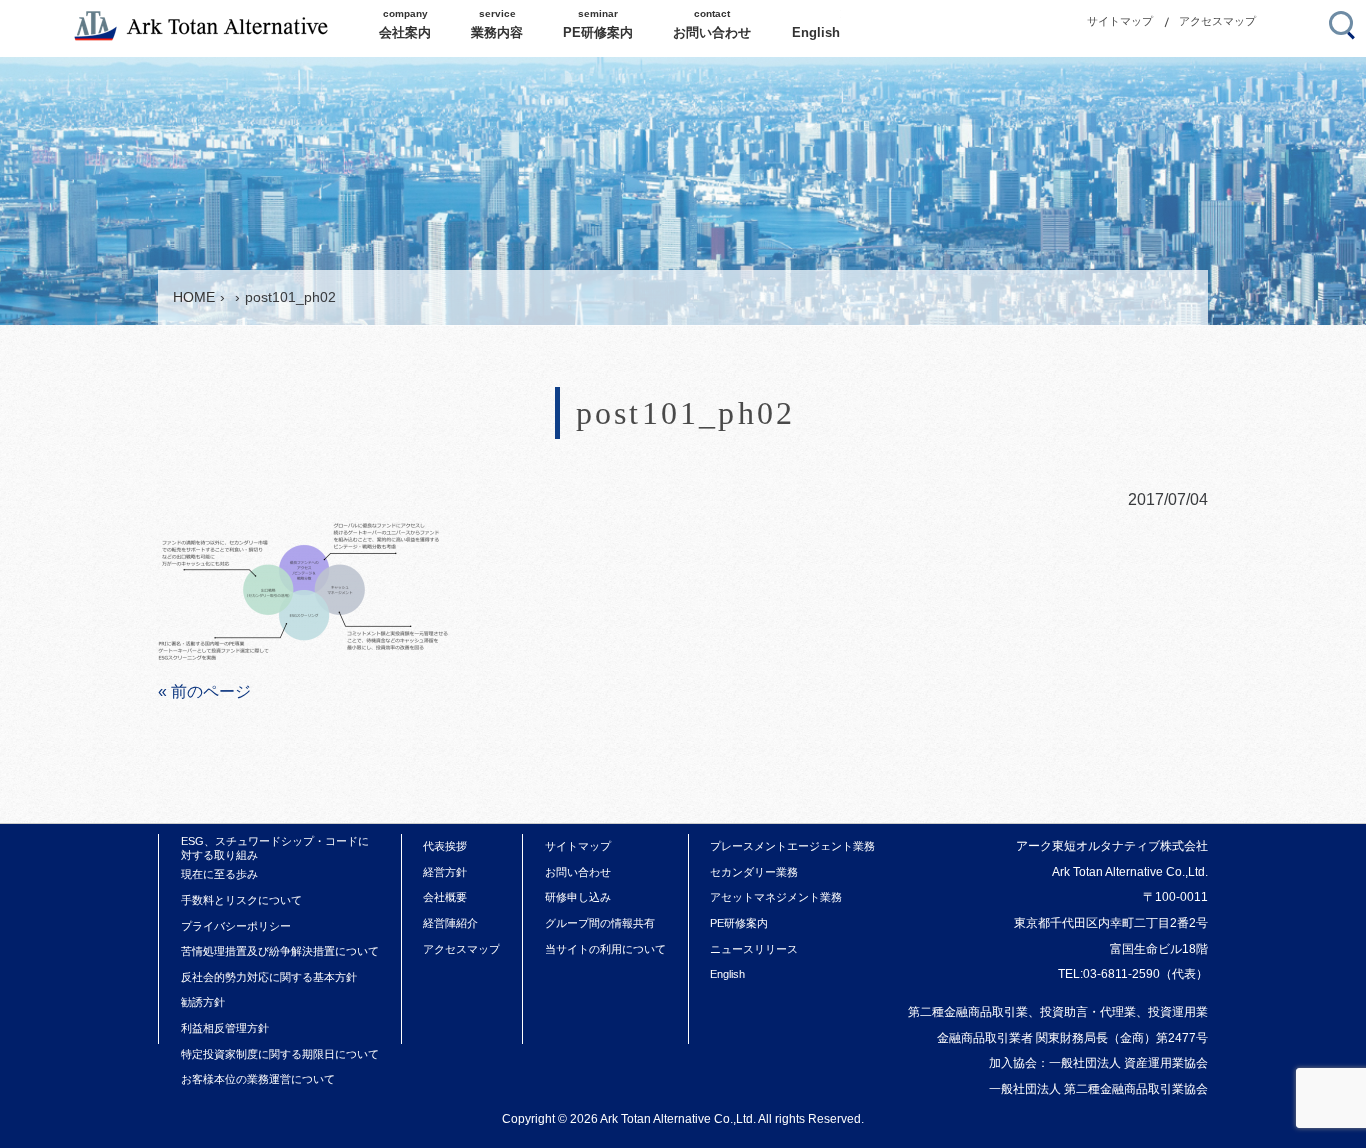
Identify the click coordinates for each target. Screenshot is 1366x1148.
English (727, 974)
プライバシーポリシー (236, 926)
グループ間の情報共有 (600, 923)
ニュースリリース (754, 949)
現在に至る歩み (219, 874)
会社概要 (445, 897)
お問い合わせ (578, 872)
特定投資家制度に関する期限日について (280, 1054)
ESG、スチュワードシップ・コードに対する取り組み (275, 848)
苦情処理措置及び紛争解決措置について (280, 951)
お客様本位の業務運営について (258, 1079)
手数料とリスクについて (241, 900)
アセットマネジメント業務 (776, 897)
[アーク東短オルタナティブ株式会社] (211, 26)
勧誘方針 (203, 1002)
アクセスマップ (1217, 21)
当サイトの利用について (605, 949)
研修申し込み (578, 897)
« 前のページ (204, 691)
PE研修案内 (739, 923)
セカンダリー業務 (754, 872)
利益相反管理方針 (225, 1028)
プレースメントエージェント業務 (792, 846)
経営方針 (445, 872)
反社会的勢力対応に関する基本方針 (269, 977)
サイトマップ (1120, 21)
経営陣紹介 (450, 923)
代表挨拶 (445, 846)
